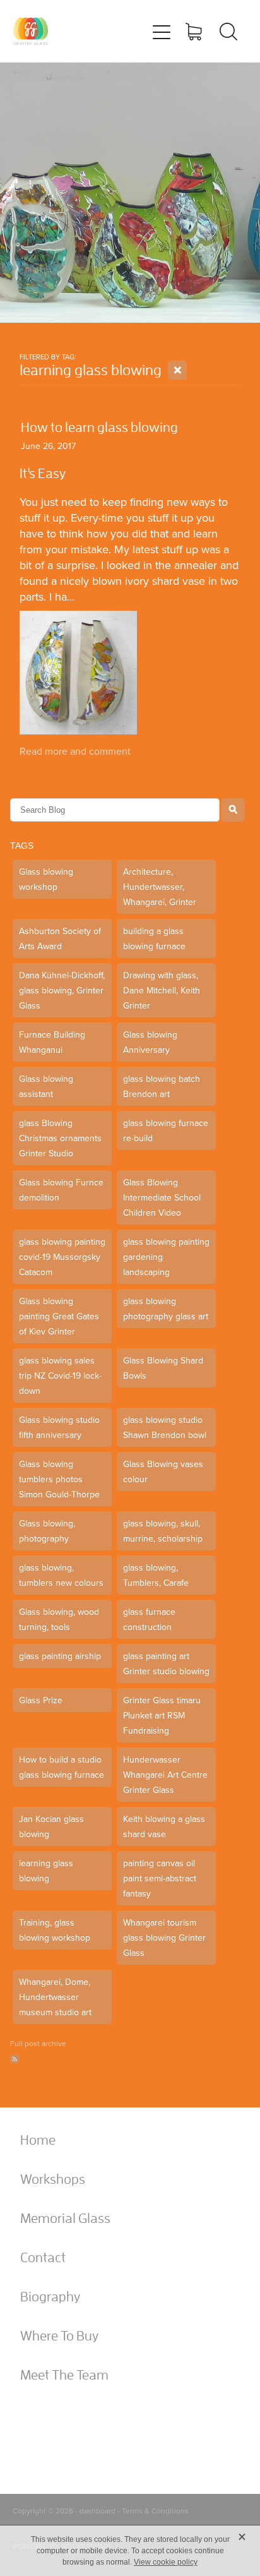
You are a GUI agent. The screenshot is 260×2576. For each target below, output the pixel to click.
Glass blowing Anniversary (150, 1042)
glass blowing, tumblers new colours (61, 1575)
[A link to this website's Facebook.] (32, 2422)
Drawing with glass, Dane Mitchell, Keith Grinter (162, 990)
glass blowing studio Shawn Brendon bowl (165, 1427)
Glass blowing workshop (46, 879)
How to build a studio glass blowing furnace (62, 1767)
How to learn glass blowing (99, 427)
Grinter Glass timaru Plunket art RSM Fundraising (162, 1715)
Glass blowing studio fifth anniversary (59, 1427)
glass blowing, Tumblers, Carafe (156, 1575)
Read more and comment (75, 751)
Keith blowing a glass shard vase (164, 1826)
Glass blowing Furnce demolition (61, 1190)
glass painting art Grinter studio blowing (166, 1663)
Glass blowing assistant (46, 1086)
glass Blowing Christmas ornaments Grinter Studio (60, 1138)
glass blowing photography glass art (166, 1309)
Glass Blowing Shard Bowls (163, 1368)
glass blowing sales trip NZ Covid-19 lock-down (60, 1375)
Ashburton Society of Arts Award (60, 938)
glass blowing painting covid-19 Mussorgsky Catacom (62, 1257)
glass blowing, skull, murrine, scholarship (163, 1531)
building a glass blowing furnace (154, 938)
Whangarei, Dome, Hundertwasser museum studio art (55, 1997)
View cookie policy (166, 2562)
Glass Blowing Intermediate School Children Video (162, 1197)
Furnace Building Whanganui (52, 1042)
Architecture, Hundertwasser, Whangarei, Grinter (160, 887)
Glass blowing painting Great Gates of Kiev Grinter (59, 1316)
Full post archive (38, 2043)
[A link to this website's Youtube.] (99, 2422)
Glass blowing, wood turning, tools (59, 1619)
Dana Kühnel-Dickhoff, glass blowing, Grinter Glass (62, 990)
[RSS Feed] (15, 2059)
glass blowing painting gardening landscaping (166, 1257)
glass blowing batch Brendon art (162, 1086)
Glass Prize (41, 1700)
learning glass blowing (46, 1871)
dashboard (98, 2511)
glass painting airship (60, 1656)
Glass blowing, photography (47, 1531)
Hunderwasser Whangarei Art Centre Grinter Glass (165, 1775)
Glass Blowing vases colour (163, 1471)
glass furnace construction (149, 1619)
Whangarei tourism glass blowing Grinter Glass (164, 1938)
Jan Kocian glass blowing (51, 1826)
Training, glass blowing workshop (55, 1930)
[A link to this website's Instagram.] (66, 2422)
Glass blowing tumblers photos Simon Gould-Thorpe (59, 1479)
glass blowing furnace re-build (166, 1130)
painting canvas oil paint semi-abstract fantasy (160, 1878)
